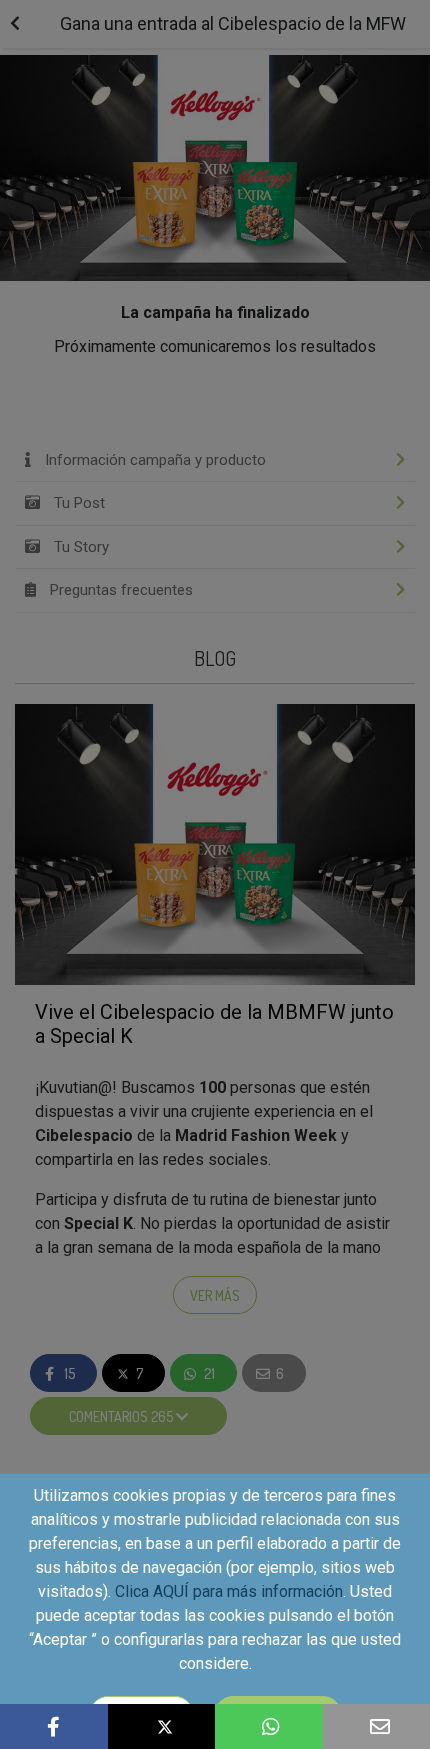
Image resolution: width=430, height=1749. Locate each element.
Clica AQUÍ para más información (229, 1591)
